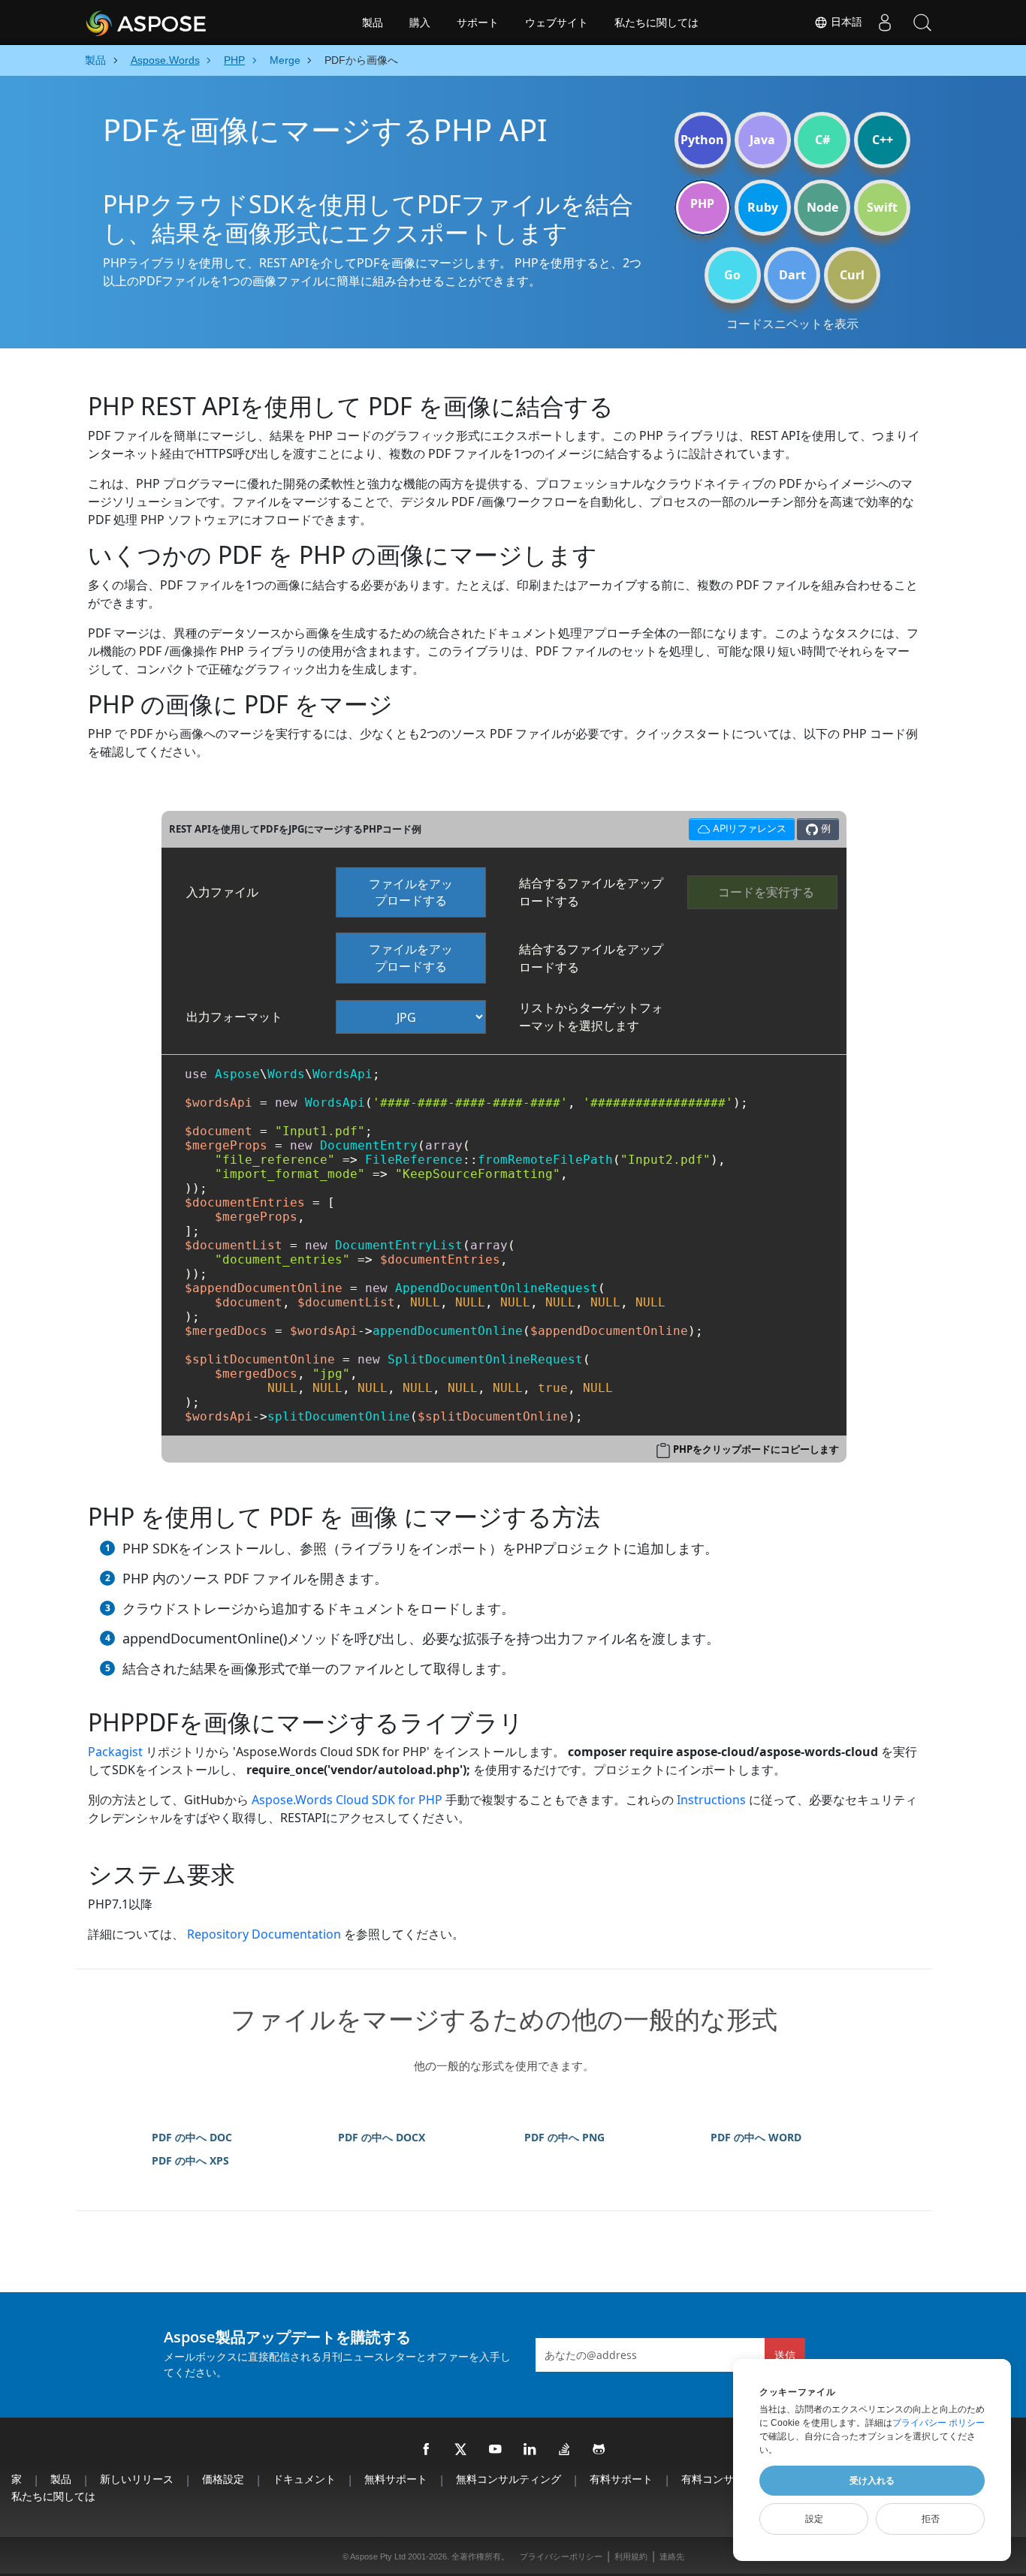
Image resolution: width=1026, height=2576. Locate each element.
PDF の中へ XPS (190, 2160)
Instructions (711, 1800)
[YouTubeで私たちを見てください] (496, 2450)
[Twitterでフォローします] (461, 2450)
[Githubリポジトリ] (599, 2450)
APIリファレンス (737, 826)
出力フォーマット (234, 1017)
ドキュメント (304, 2479)
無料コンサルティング (508, 2479)
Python (702, 140)
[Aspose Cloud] (186, 23)
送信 (785, 2355)
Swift (882, 207)
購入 (420, 23)
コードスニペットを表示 (792, 324)
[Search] (922, 23)
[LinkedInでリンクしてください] (530, 2450)
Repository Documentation (264, 1934)
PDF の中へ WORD (756, 2137)
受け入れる (872, 2481)
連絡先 (672, 2556)
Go (732, 275)
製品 (373, 23)
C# (822, 140)
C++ (883, 140)
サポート (478, 23)
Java (762, 140)
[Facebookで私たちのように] (427, 2450)
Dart (792, 275)
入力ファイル (222, 892)
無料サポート (396, 2479)
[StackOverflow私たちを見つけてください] (565, 2450)
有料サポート (621, 2479)
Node (822, 207)
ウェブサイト (557, 23)
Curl (852, 275)
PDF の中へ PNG (564, 2137)
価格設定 (223, 2479)
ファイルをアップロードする (411, 892)
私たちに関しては (656, 23)
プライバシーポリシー (561, 2556)
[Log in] (885, 23)
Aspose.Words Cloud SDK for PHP (347, 1800)
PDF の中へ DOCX (382, 2137)
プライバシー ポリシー (938, 2423)
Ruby (763, 207)
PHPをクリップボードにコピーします (756, 1449)
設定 (814, 2519)
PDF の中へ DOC (192, 2137)
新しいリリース (137, 2479)
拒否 (931, 2519)
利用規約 (631, 2556)
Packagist (115, 1752)
